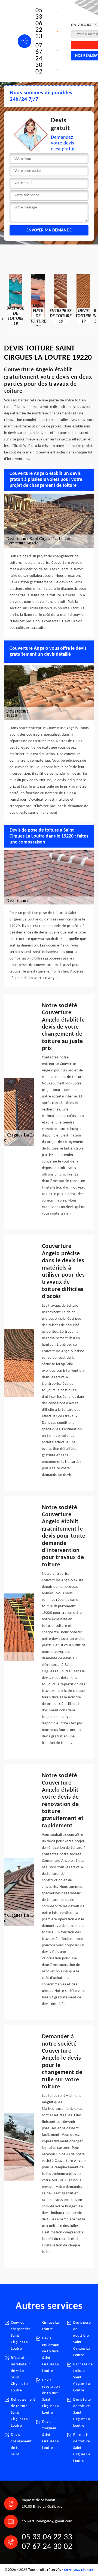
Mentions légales (79, 2570)
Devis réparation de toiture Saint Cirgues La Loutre (51, 2396)
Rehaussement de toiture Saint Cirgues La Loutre (21, 2413)
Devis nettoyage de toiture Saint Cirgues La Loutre (51, 2355)
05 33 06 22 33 (39, 24)
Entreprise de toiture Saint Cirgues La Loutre (82, 2448)
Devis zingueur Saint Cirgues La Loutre (51, 2435)
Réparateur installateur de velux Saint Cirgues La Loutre (20, 2374)
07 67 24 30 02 (39, 59)
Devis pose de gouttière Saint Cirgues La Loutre (82, 2339)
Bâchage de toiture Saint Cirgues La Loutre (83, 2377)
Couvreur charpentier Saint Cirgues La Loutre (21, 2336)
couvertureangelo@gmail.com (47, 2521)
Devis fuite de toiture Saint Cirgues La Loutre (82, 2413)
